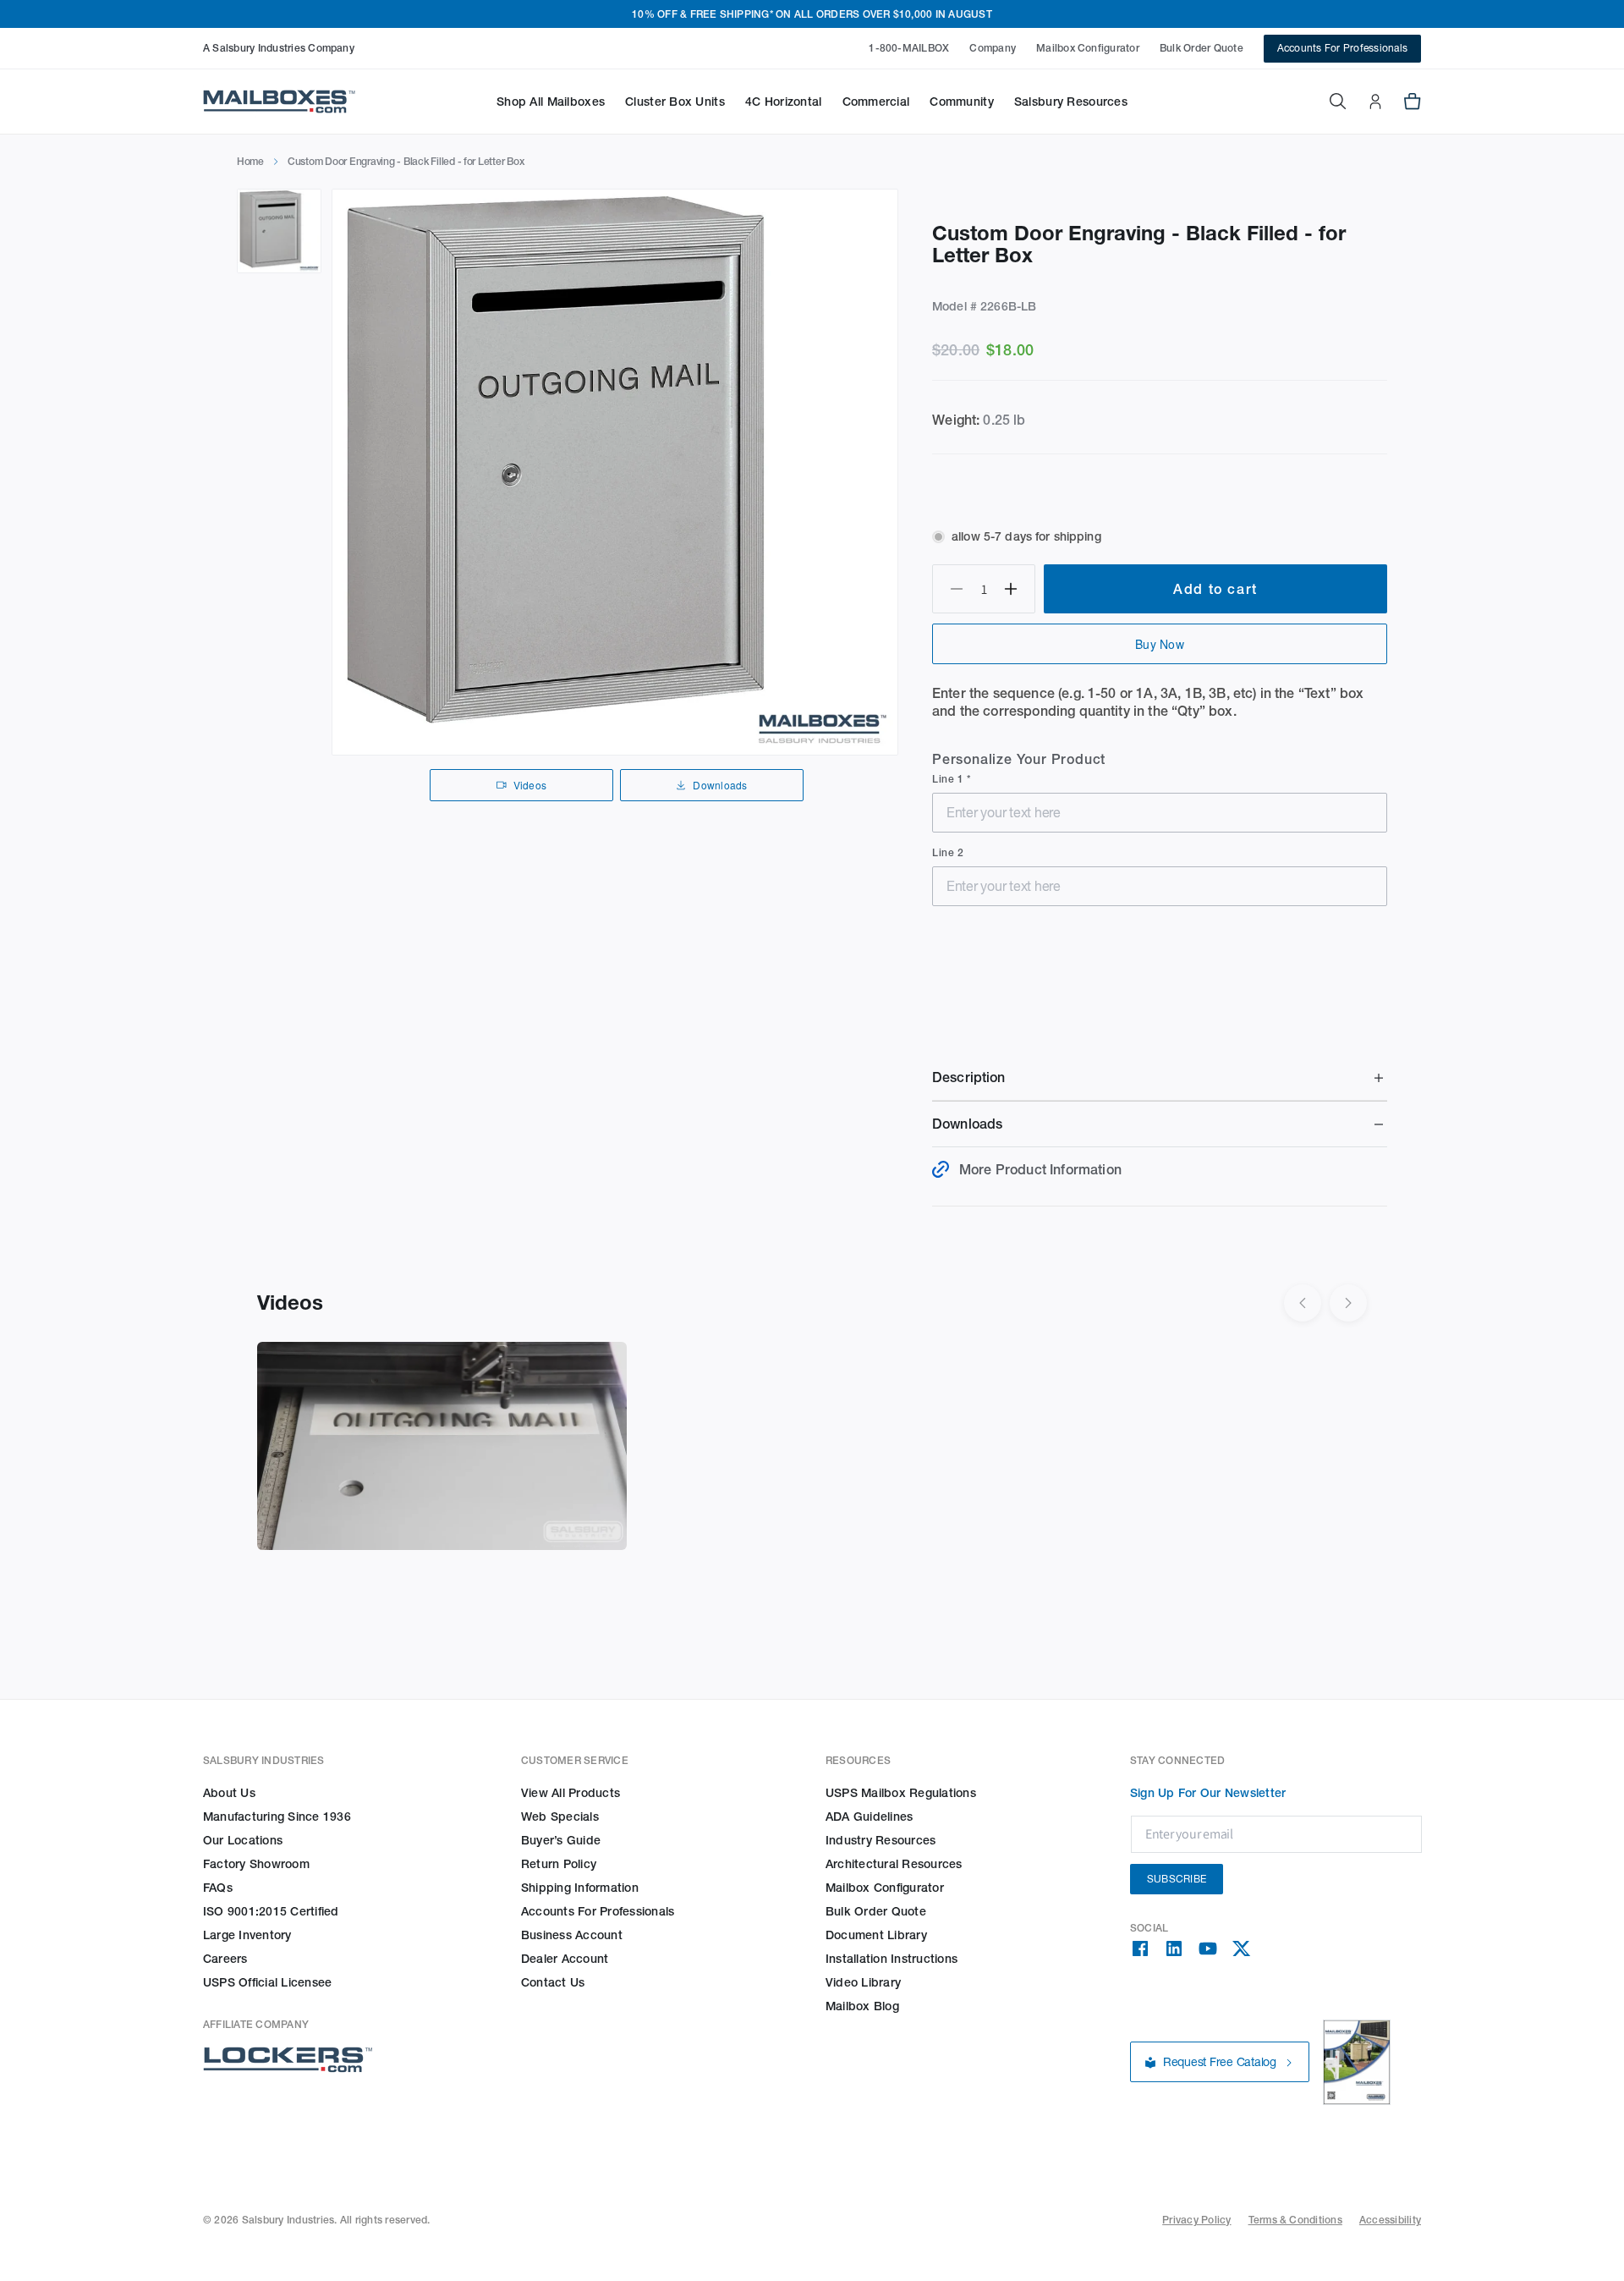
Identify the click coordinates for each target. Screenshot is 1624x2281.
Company (993, 48)
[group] (615, 472)
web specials (560, 1817)
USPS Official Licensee (267, 1982)
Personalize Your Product (1019, 759)
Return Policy (559, 1864)
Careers (225, 1959)
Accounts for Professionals (598, 1911)
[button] (551, 102)
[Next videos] (1348, 1303)
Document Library (876, 1935)
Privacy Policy (1196, 2220)
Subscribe (1177, 1879)
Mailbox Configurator (1088, 48)
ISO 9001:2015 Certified (271, 1911)
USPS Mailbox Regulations (901, 1793)
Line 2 (948, 852)
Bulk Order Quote (1202, 48)
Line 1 (949, 779)
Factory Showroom (256, 1864)
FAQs (218, 1888)
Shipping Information (580, 1888)
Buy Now (1160, 644)
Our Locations (243, 1840)
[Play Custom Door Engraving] (442, 1446)
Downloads (720, 785)
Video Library (863, 1982)
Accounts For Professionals (1342, 48)
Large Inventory (247, 1935)
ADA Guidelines (869, 1817)
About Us (229, 1793)
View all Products (571, 1793)
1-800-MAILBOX (909, 48)
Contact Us (553, 1982)
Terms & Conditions (1295, 2220)
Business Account (572, 1935)
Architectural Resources (894, 1864)
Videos (530, 785)
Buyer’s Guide (561, 1840)
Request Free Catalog (1220, 2063)
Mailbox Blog (862, 2006)
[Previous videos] (1303, 1303)
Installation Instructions (892, 1959)
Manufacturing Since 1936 (277, 1817)
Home (250, 161)
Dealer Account (565, 1959)
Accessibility (1390, 2220)
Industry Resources (881, 1840)
